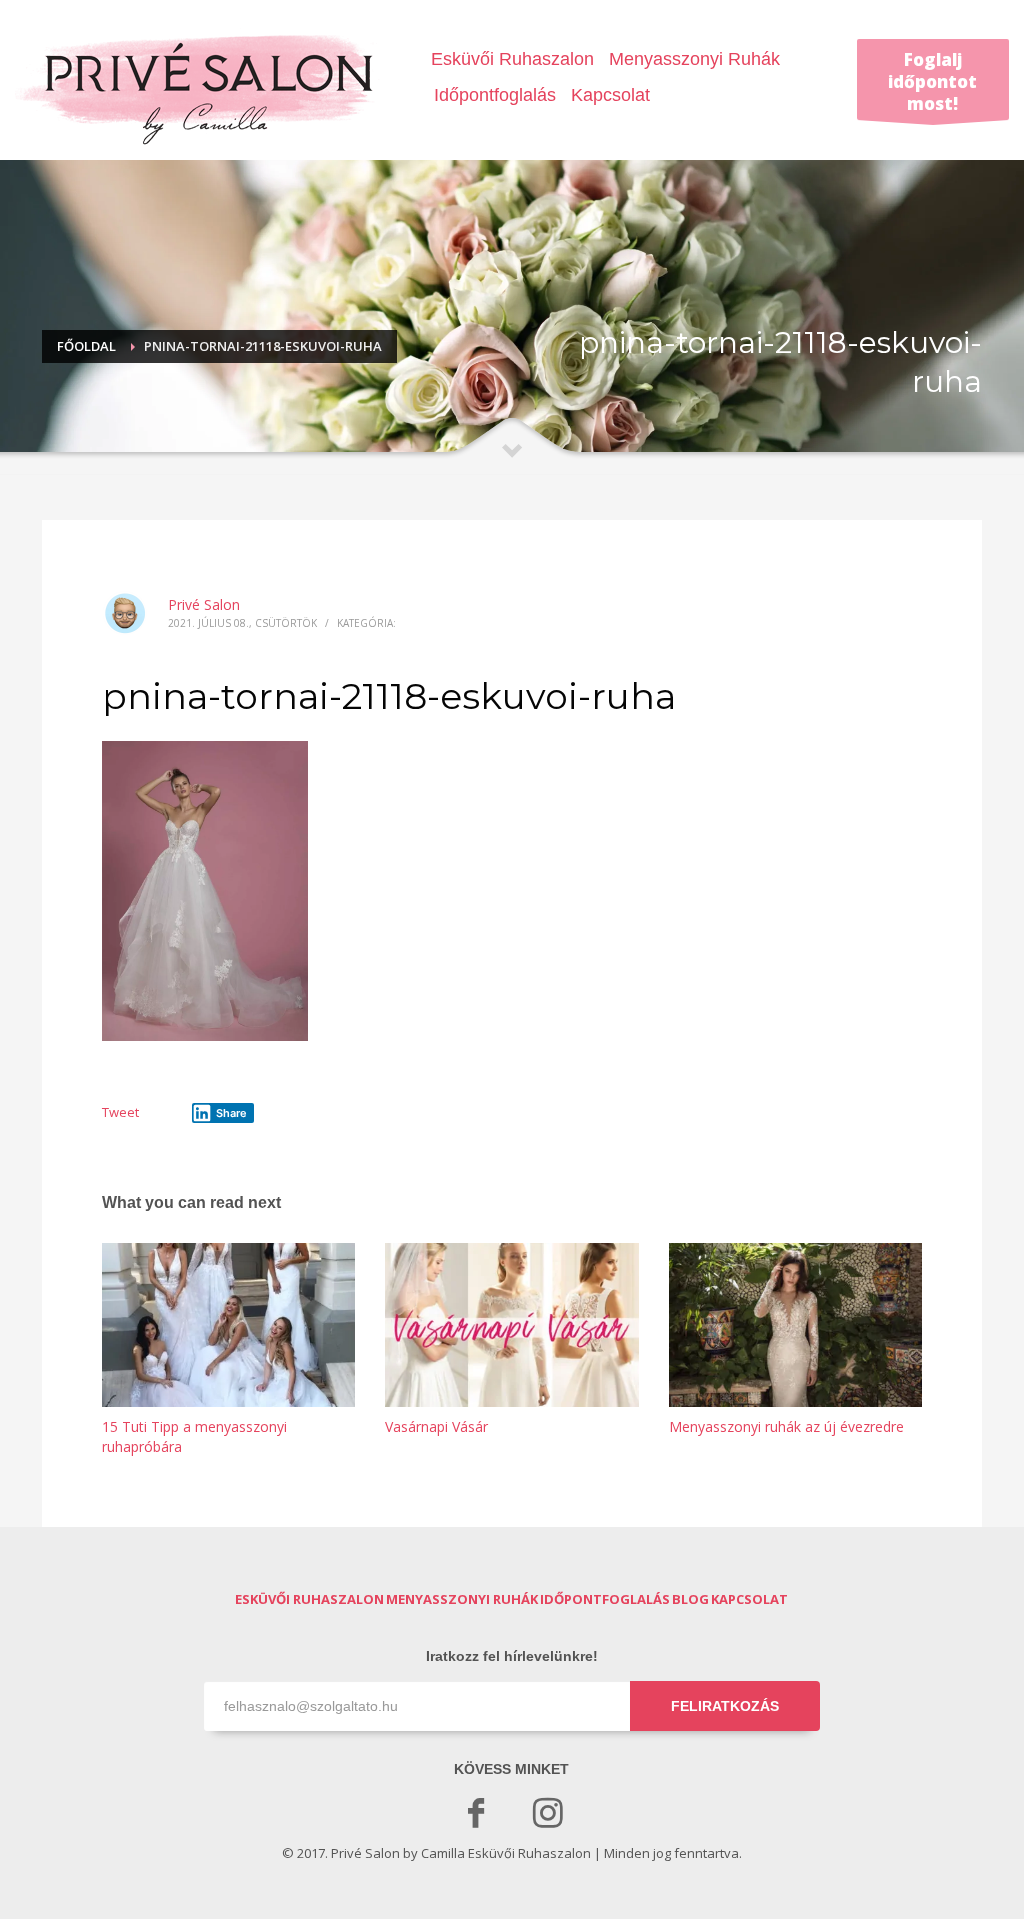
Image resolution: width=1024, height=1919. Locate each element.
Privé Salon (204, 604)
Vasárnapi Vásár (436, 1426)
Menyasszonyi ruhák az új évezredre (786, 1426)
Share (231, 1113)
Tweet (120, 1112)
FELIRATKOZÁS (725, 1706)
